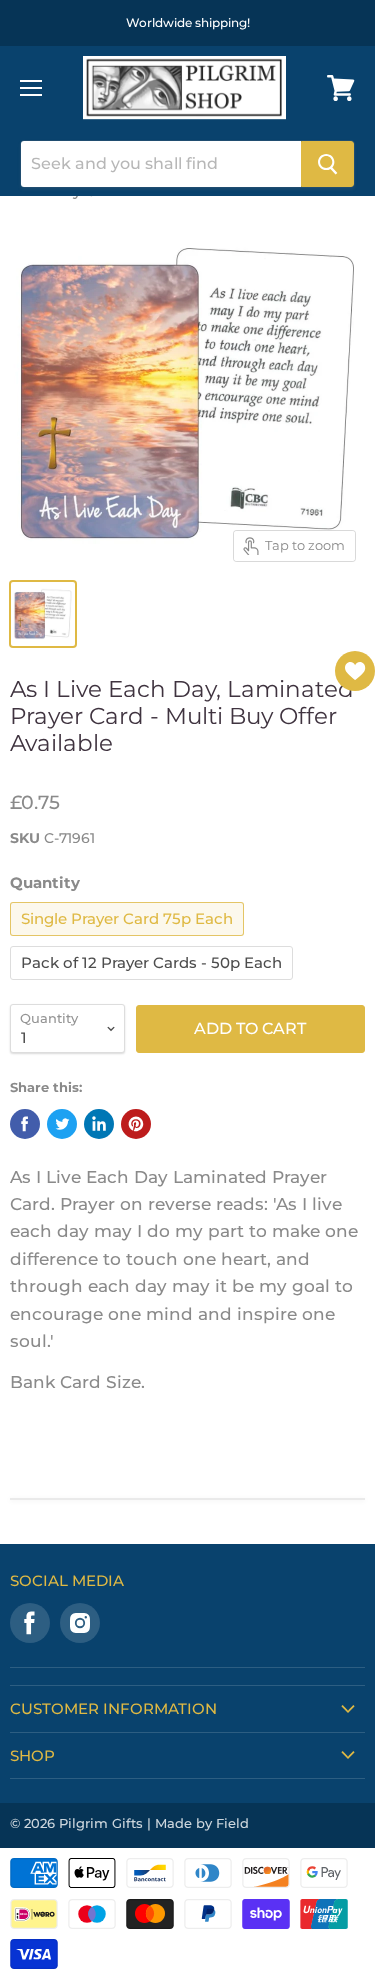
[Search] (327, 164)
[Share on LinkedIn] (99, 1124)
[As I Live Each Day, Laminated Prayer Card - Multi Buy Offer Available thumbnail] (43, 614)
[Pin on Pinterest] (136, 1124)
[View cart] (341, 88)
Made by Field (202, 1823)
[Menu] (31, 88)
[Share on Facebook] (25, 1124)
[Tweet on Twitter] (62, 1124)
